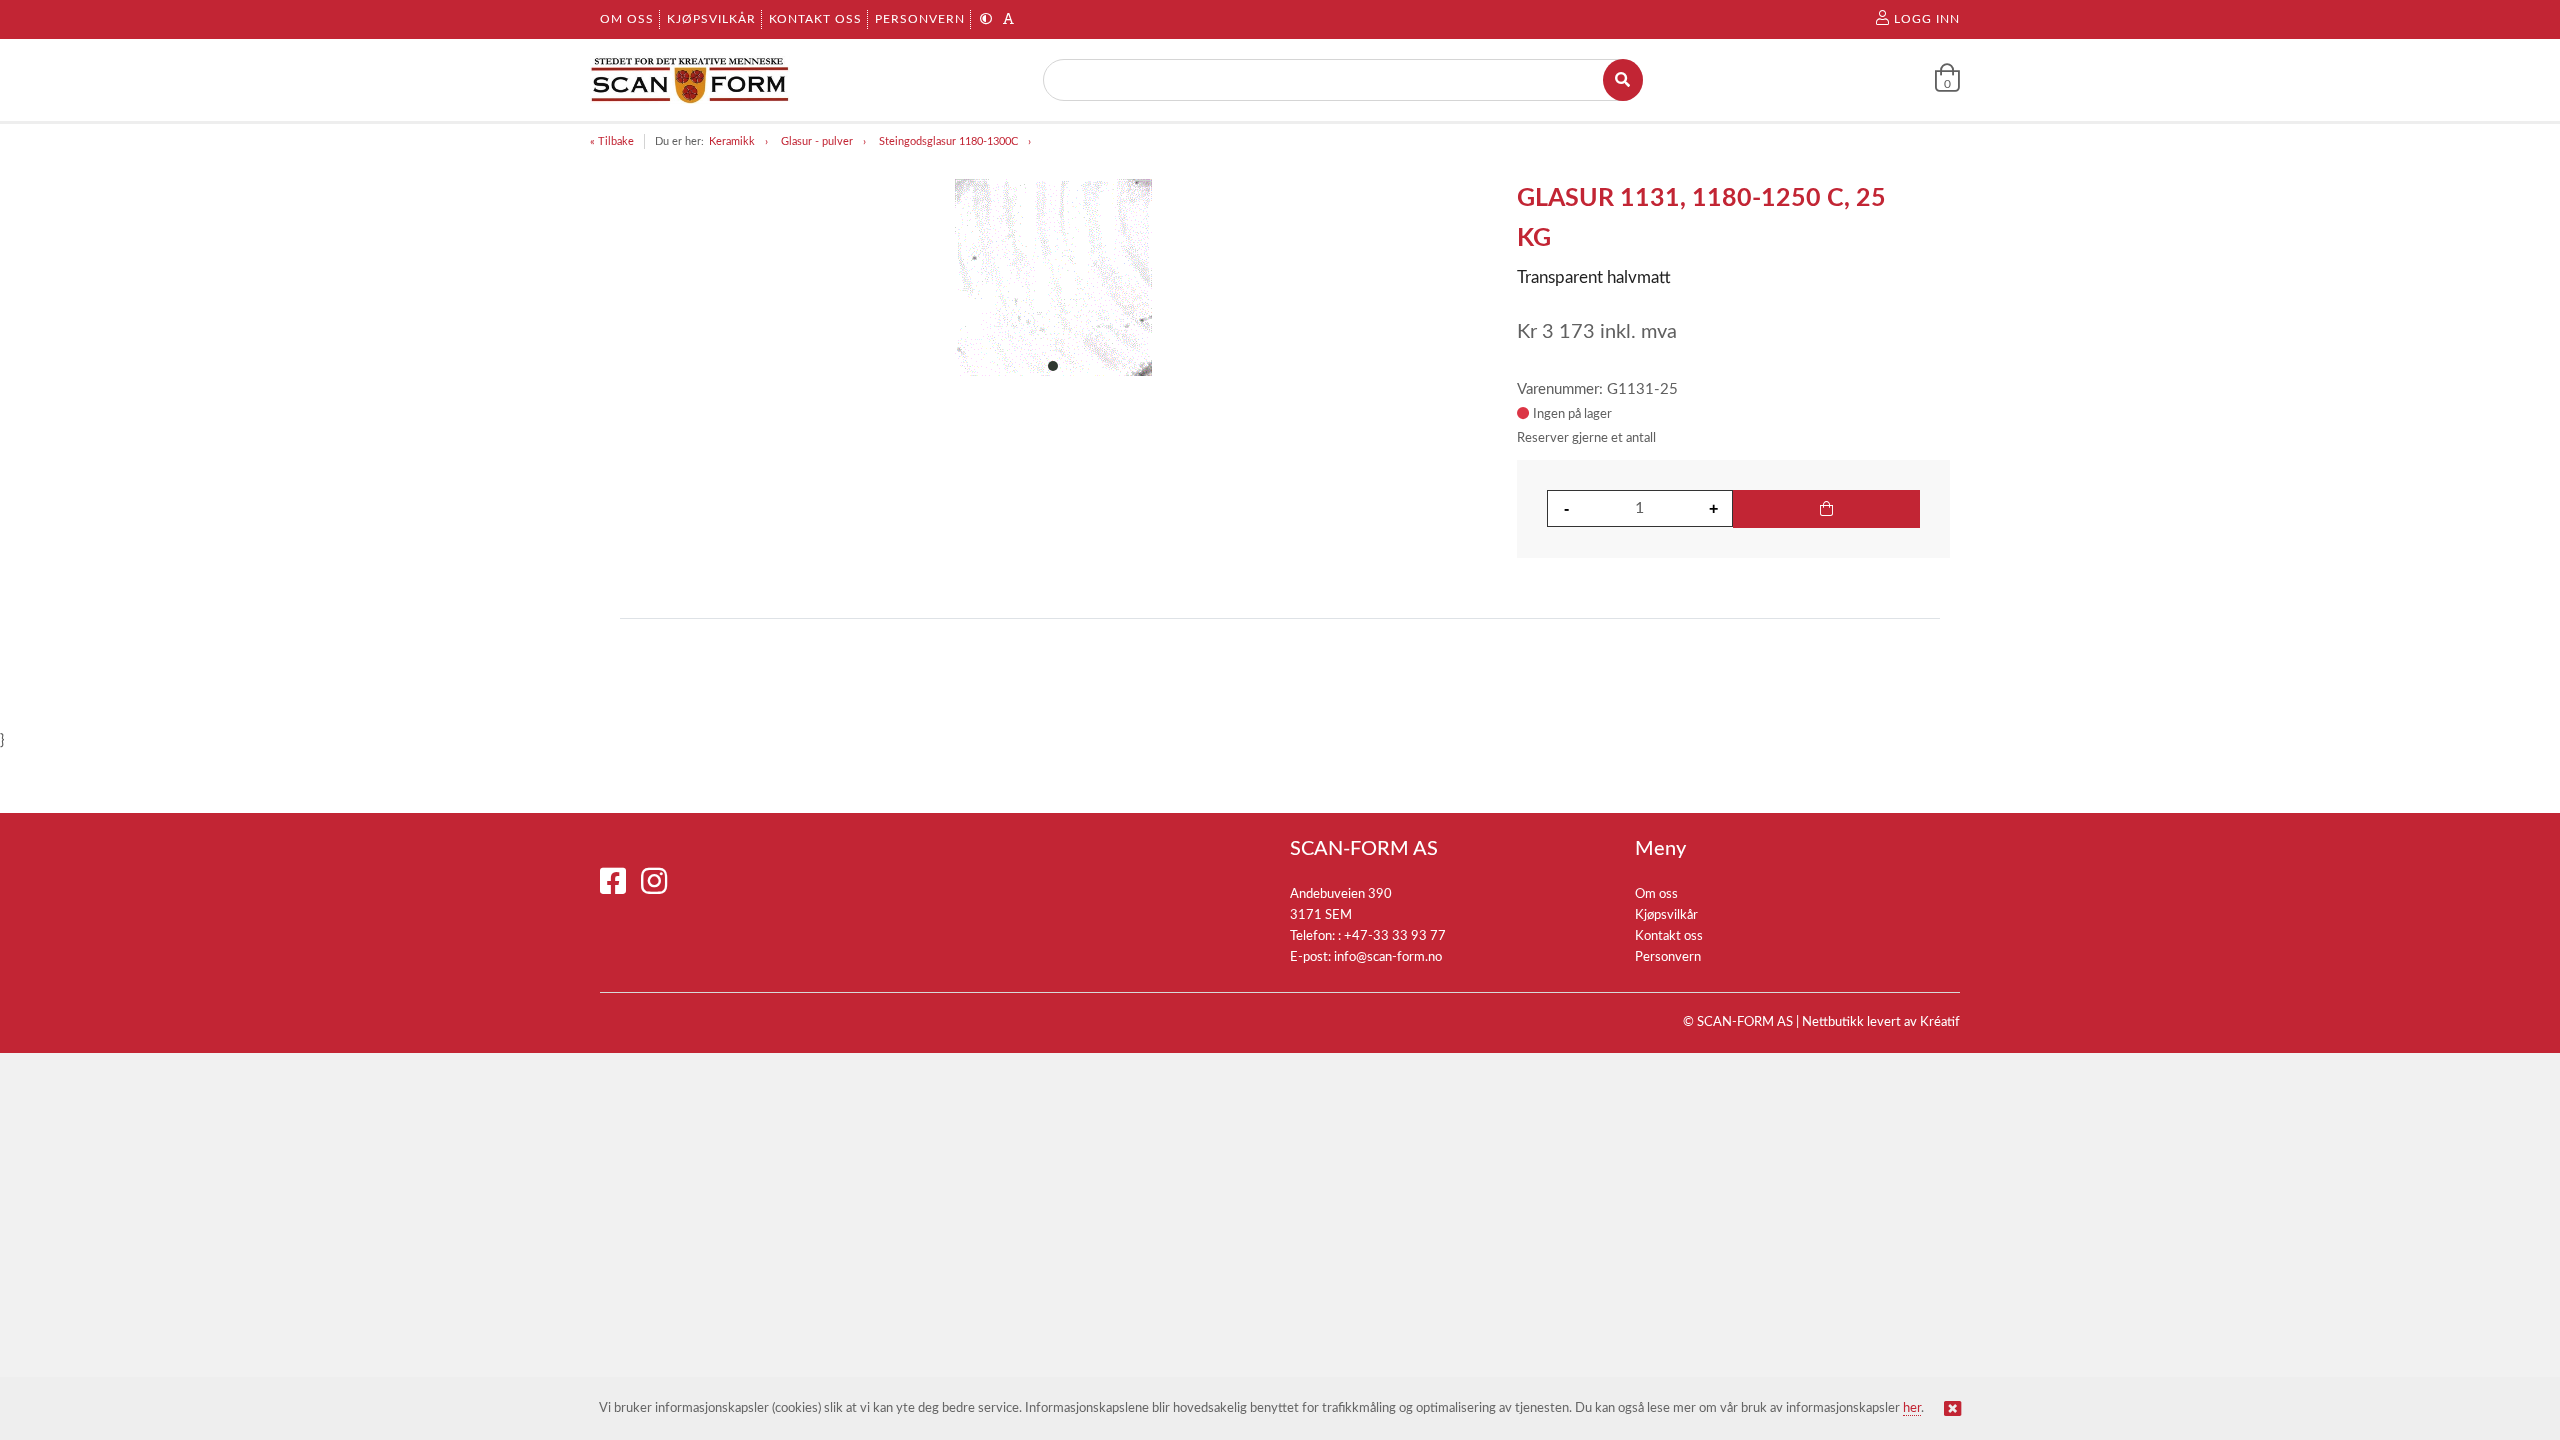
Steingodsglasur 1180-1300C (948, 141)
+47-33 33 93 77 (1395, 936)
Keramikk (732, 141)
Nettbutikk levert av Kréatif (1881, 1022)
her (1912, 1408)
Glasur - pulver (817, 141)
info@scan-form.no (1388, 957)
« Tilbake (612, 141)
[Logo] (690, 80)
